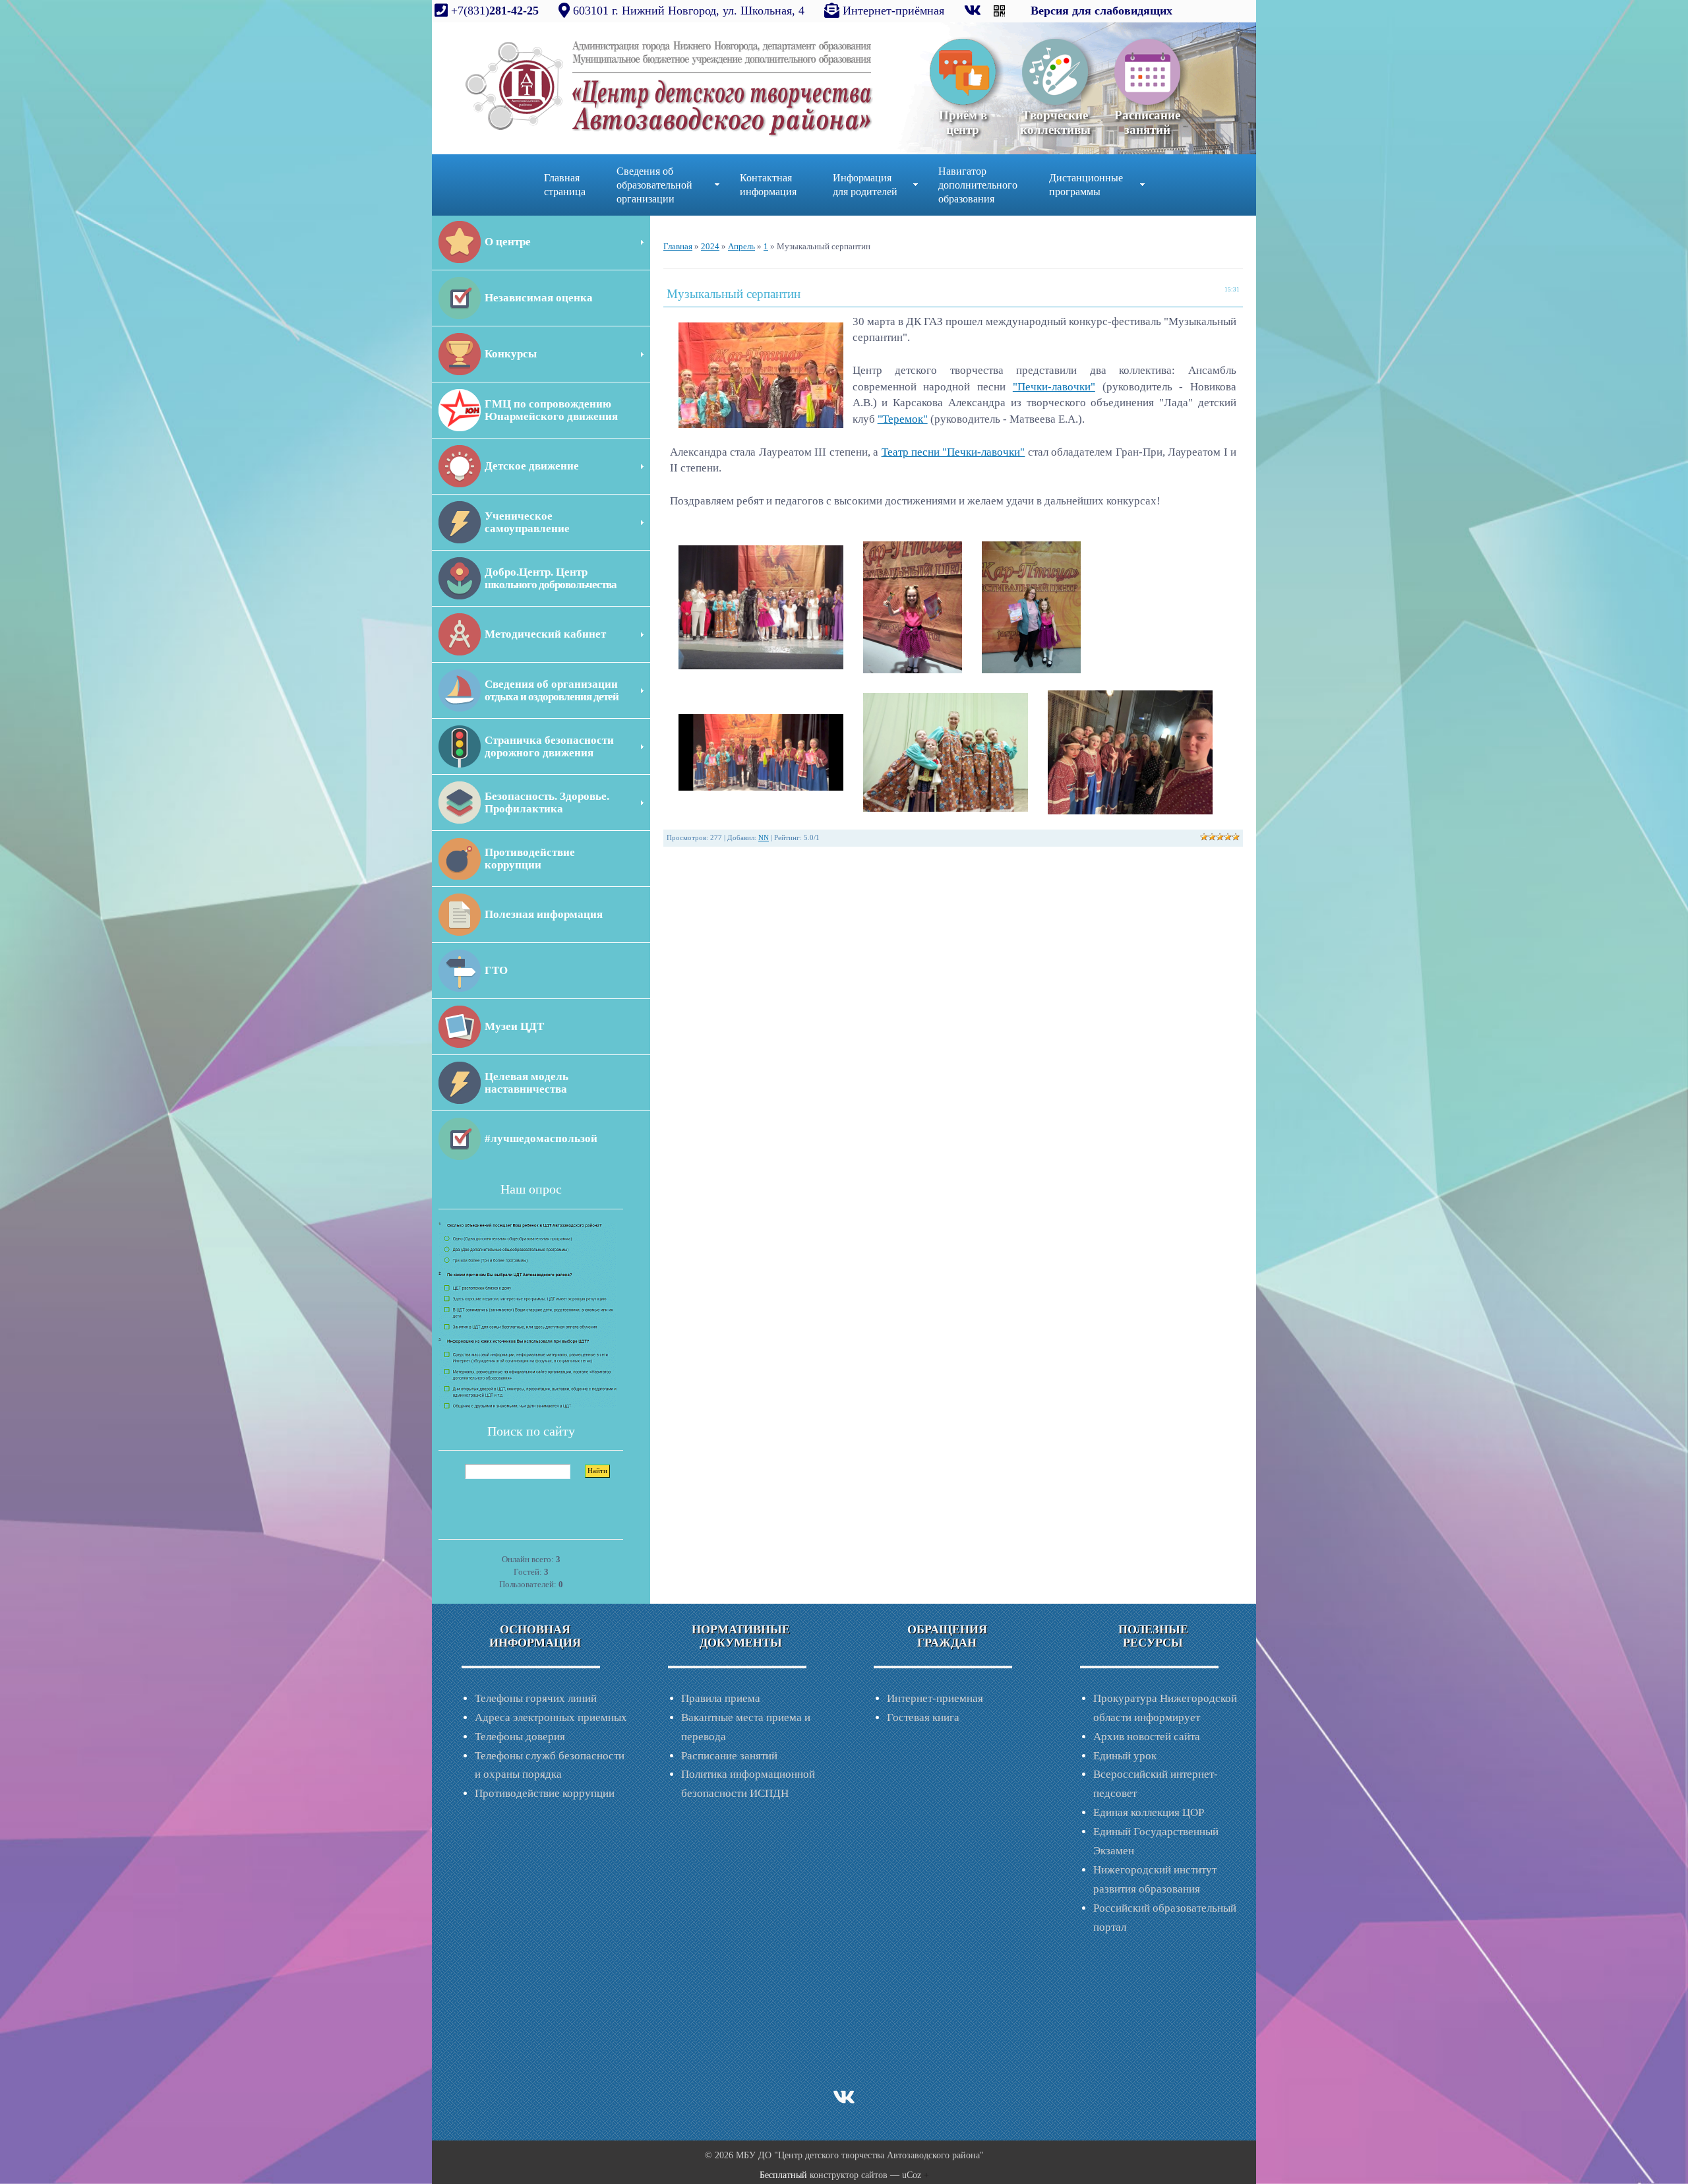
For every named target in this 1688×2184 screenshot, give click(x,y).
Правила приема (721, 1698)
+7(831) (493, 11)
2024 (710, 246)
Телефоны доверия (520, 1737)
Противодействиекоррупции (530, 859)
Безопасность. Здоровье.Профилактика (547, 803)
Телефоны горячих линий (536, 1698)
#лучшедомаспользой (541, 1138)
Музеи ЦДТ (514, 1026)
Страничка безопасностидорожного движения (549, 746)
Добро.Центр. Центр (551, 578)
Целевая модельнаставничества (527, 1083)
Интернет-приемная (935, 1698)
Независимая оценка (539, 298)
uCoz (912, 2175)
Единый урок (1125, 1756)
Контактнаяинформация (768, 185)
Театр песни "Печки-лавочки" (953, 452)
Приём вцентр (963, 122)
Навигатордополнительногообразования (978, 185)
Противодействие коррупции (545, 1793)
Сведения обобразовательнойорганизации (654, 185)
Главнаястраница (565, 185)
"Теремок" (903, 419)
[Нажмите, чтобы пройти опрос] (527, 1315)
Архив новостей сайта (1147, 1737)
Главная (678, 246)
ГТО (496, 970)
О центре (508, 242)
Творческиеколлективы (1055, 122)
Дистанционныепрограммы (1086, 185)
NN (764, 838)
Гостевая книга (923, 1717)
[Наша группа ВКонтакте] (974, 11)
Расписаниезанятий (1147, 122)
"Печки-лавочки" (1054, 387)
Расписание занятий (729, 1756)
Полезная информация (544, 914)
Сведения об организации (552, 690)
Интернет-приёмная (893, 11)
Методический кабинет (545, 634)
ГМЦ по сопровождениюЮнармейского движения (551, 410)
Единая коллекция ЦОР (1149, 1812)
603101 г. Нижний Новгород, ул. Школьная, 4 (689, 11)
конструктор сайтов (849, 2175)
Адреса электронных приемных (551, 1717)
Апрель (741, 246)
